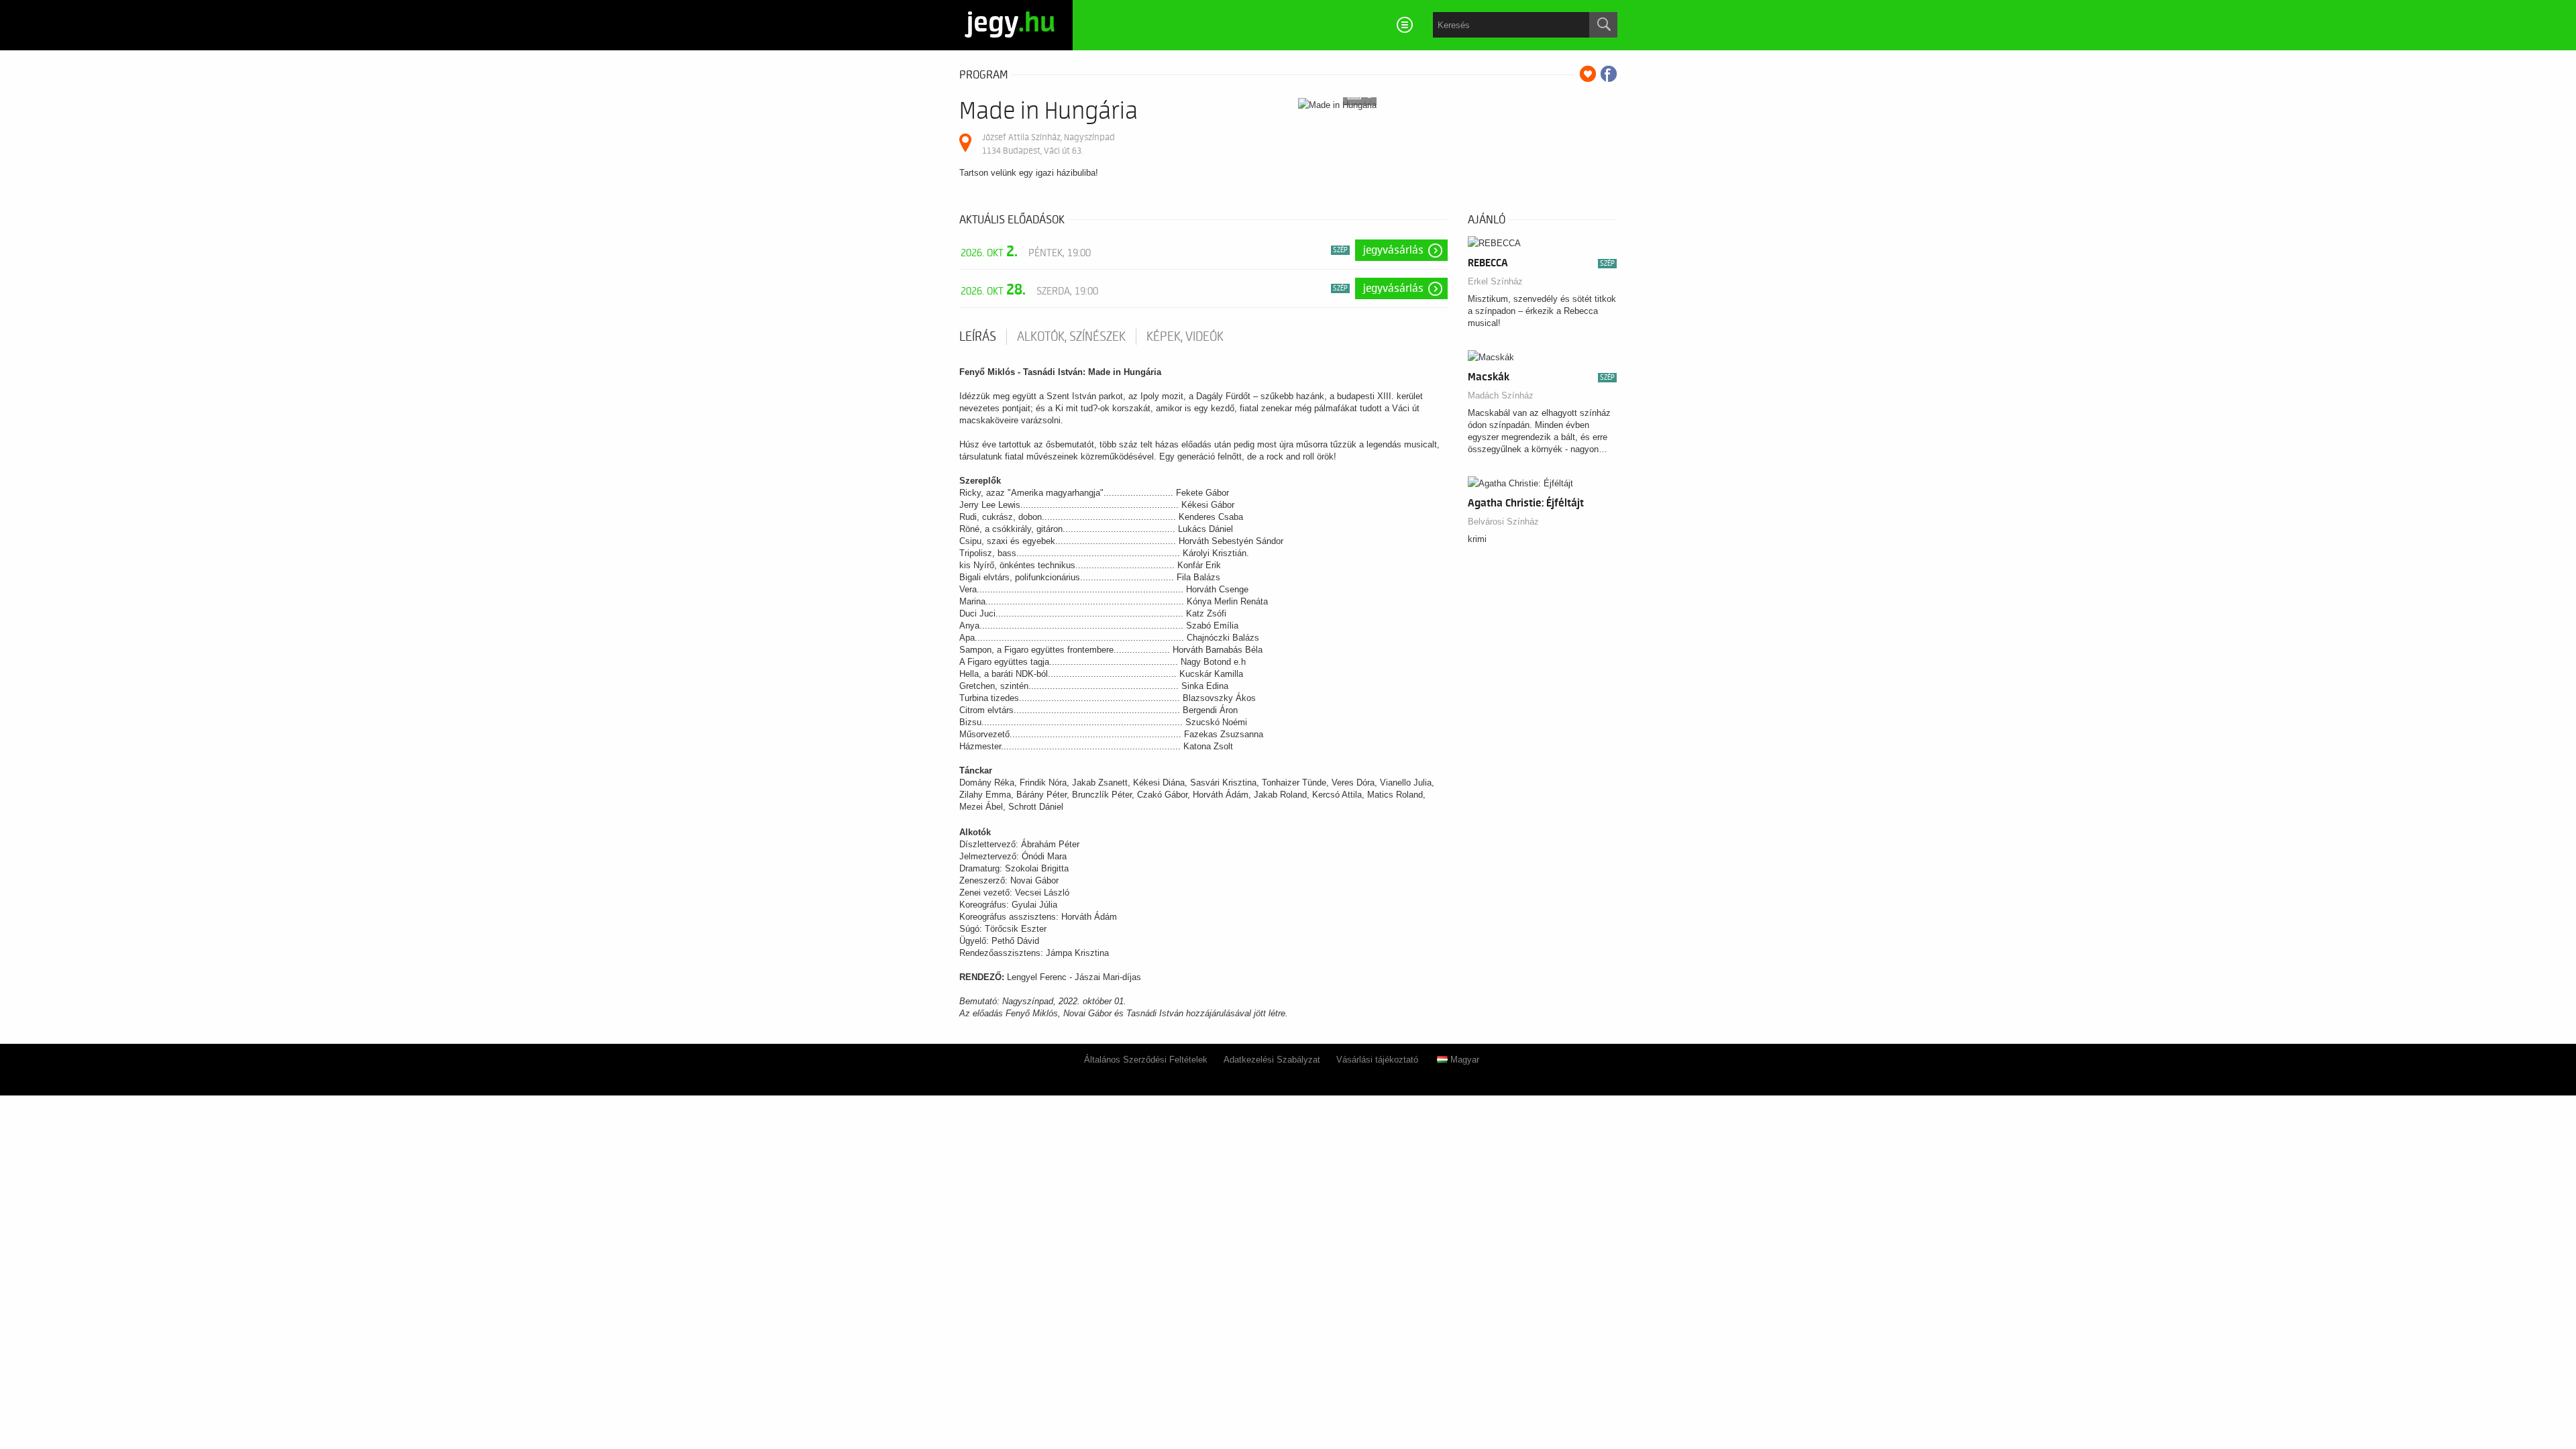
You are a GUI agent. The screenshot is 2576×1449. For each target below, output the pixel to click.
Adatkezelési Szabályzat (1272, 1060)
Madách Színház (1501, 395)
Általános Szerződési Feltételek (1146, 1060)
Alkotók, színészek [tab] (1071, 337)
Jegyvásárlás (1393, 250)
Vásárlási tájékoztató (1377, 1060)
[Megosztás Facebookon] (1609, 74)
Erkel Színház (1495, 281)
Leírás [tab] (978, 337)
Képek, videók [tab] (1185, 337)
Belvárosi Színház (1503, 522)
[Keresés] (1603, 25)
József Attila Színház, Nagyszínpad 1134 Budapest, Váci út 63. (1049, 144)
